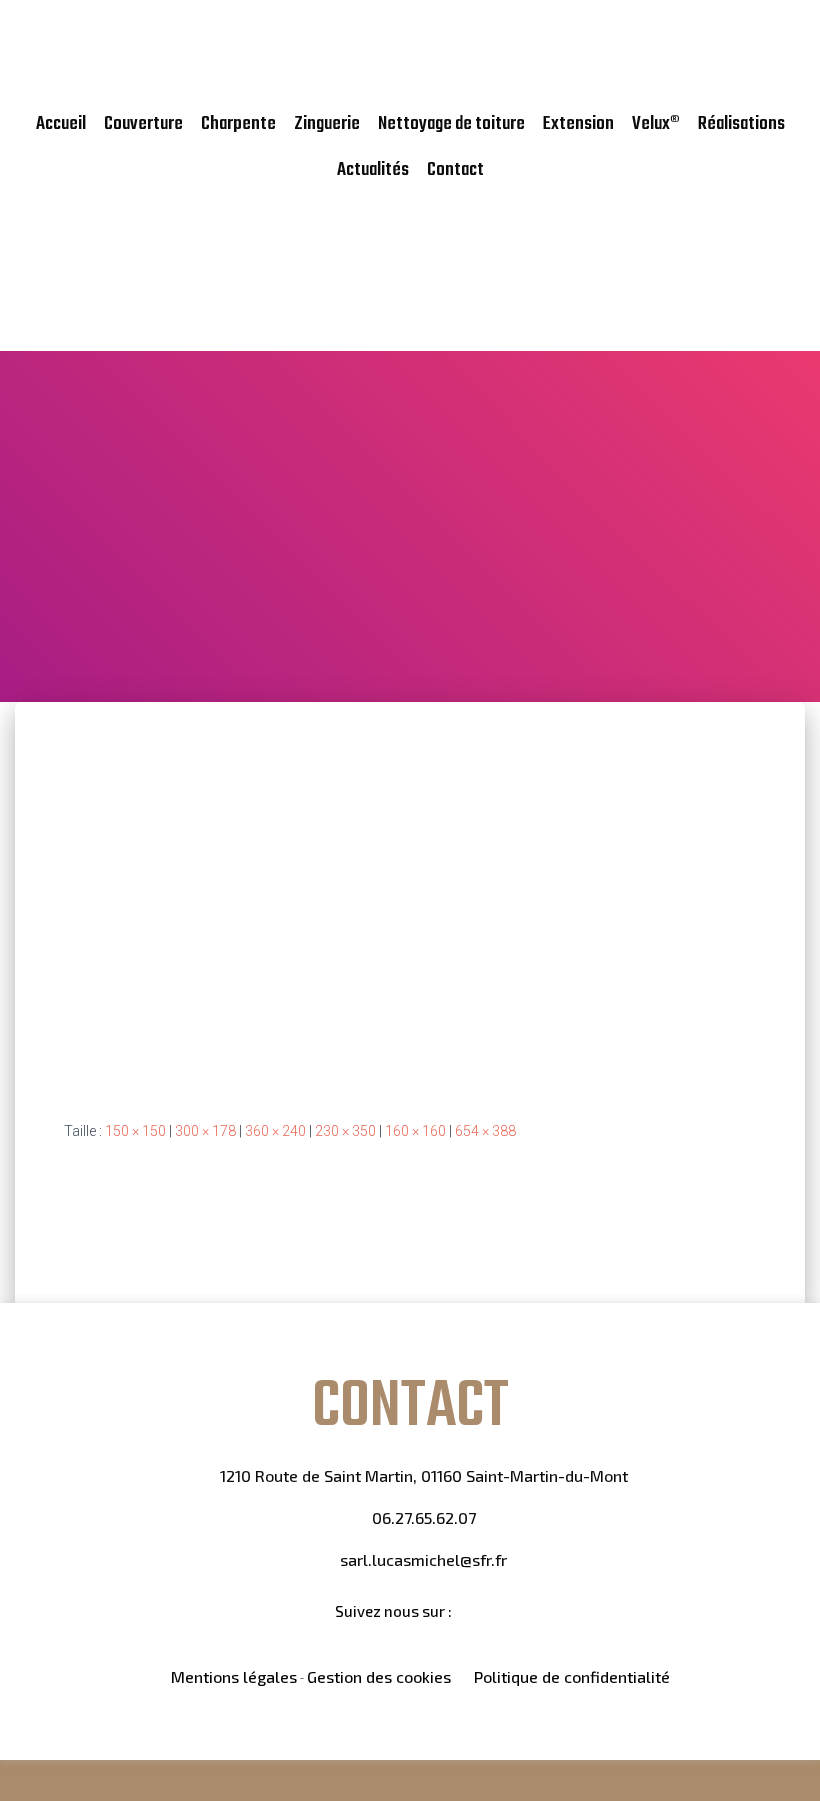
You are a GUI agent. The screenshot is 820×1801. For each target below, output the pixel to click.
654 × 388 (485, 1131)
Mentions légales (234, 1676)
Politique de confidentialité (572, 1676)
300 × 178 (205, 1131)
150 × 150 (135, 1131)
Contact (455, 170)
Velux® (656, 124)
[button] (776, 262)
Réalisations (741, 124)
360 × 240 (275, 1131)
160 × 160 (415, 1131)
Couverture (143, 124)
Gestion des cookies (379, 1676)
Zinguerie (327, 124)
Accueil (61, 124)
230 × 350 (345, 1131)
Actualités (373, 170)
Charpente (238, 124)
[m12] (377, 895)
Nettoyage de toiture (451, 124)
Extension (578, 124)
